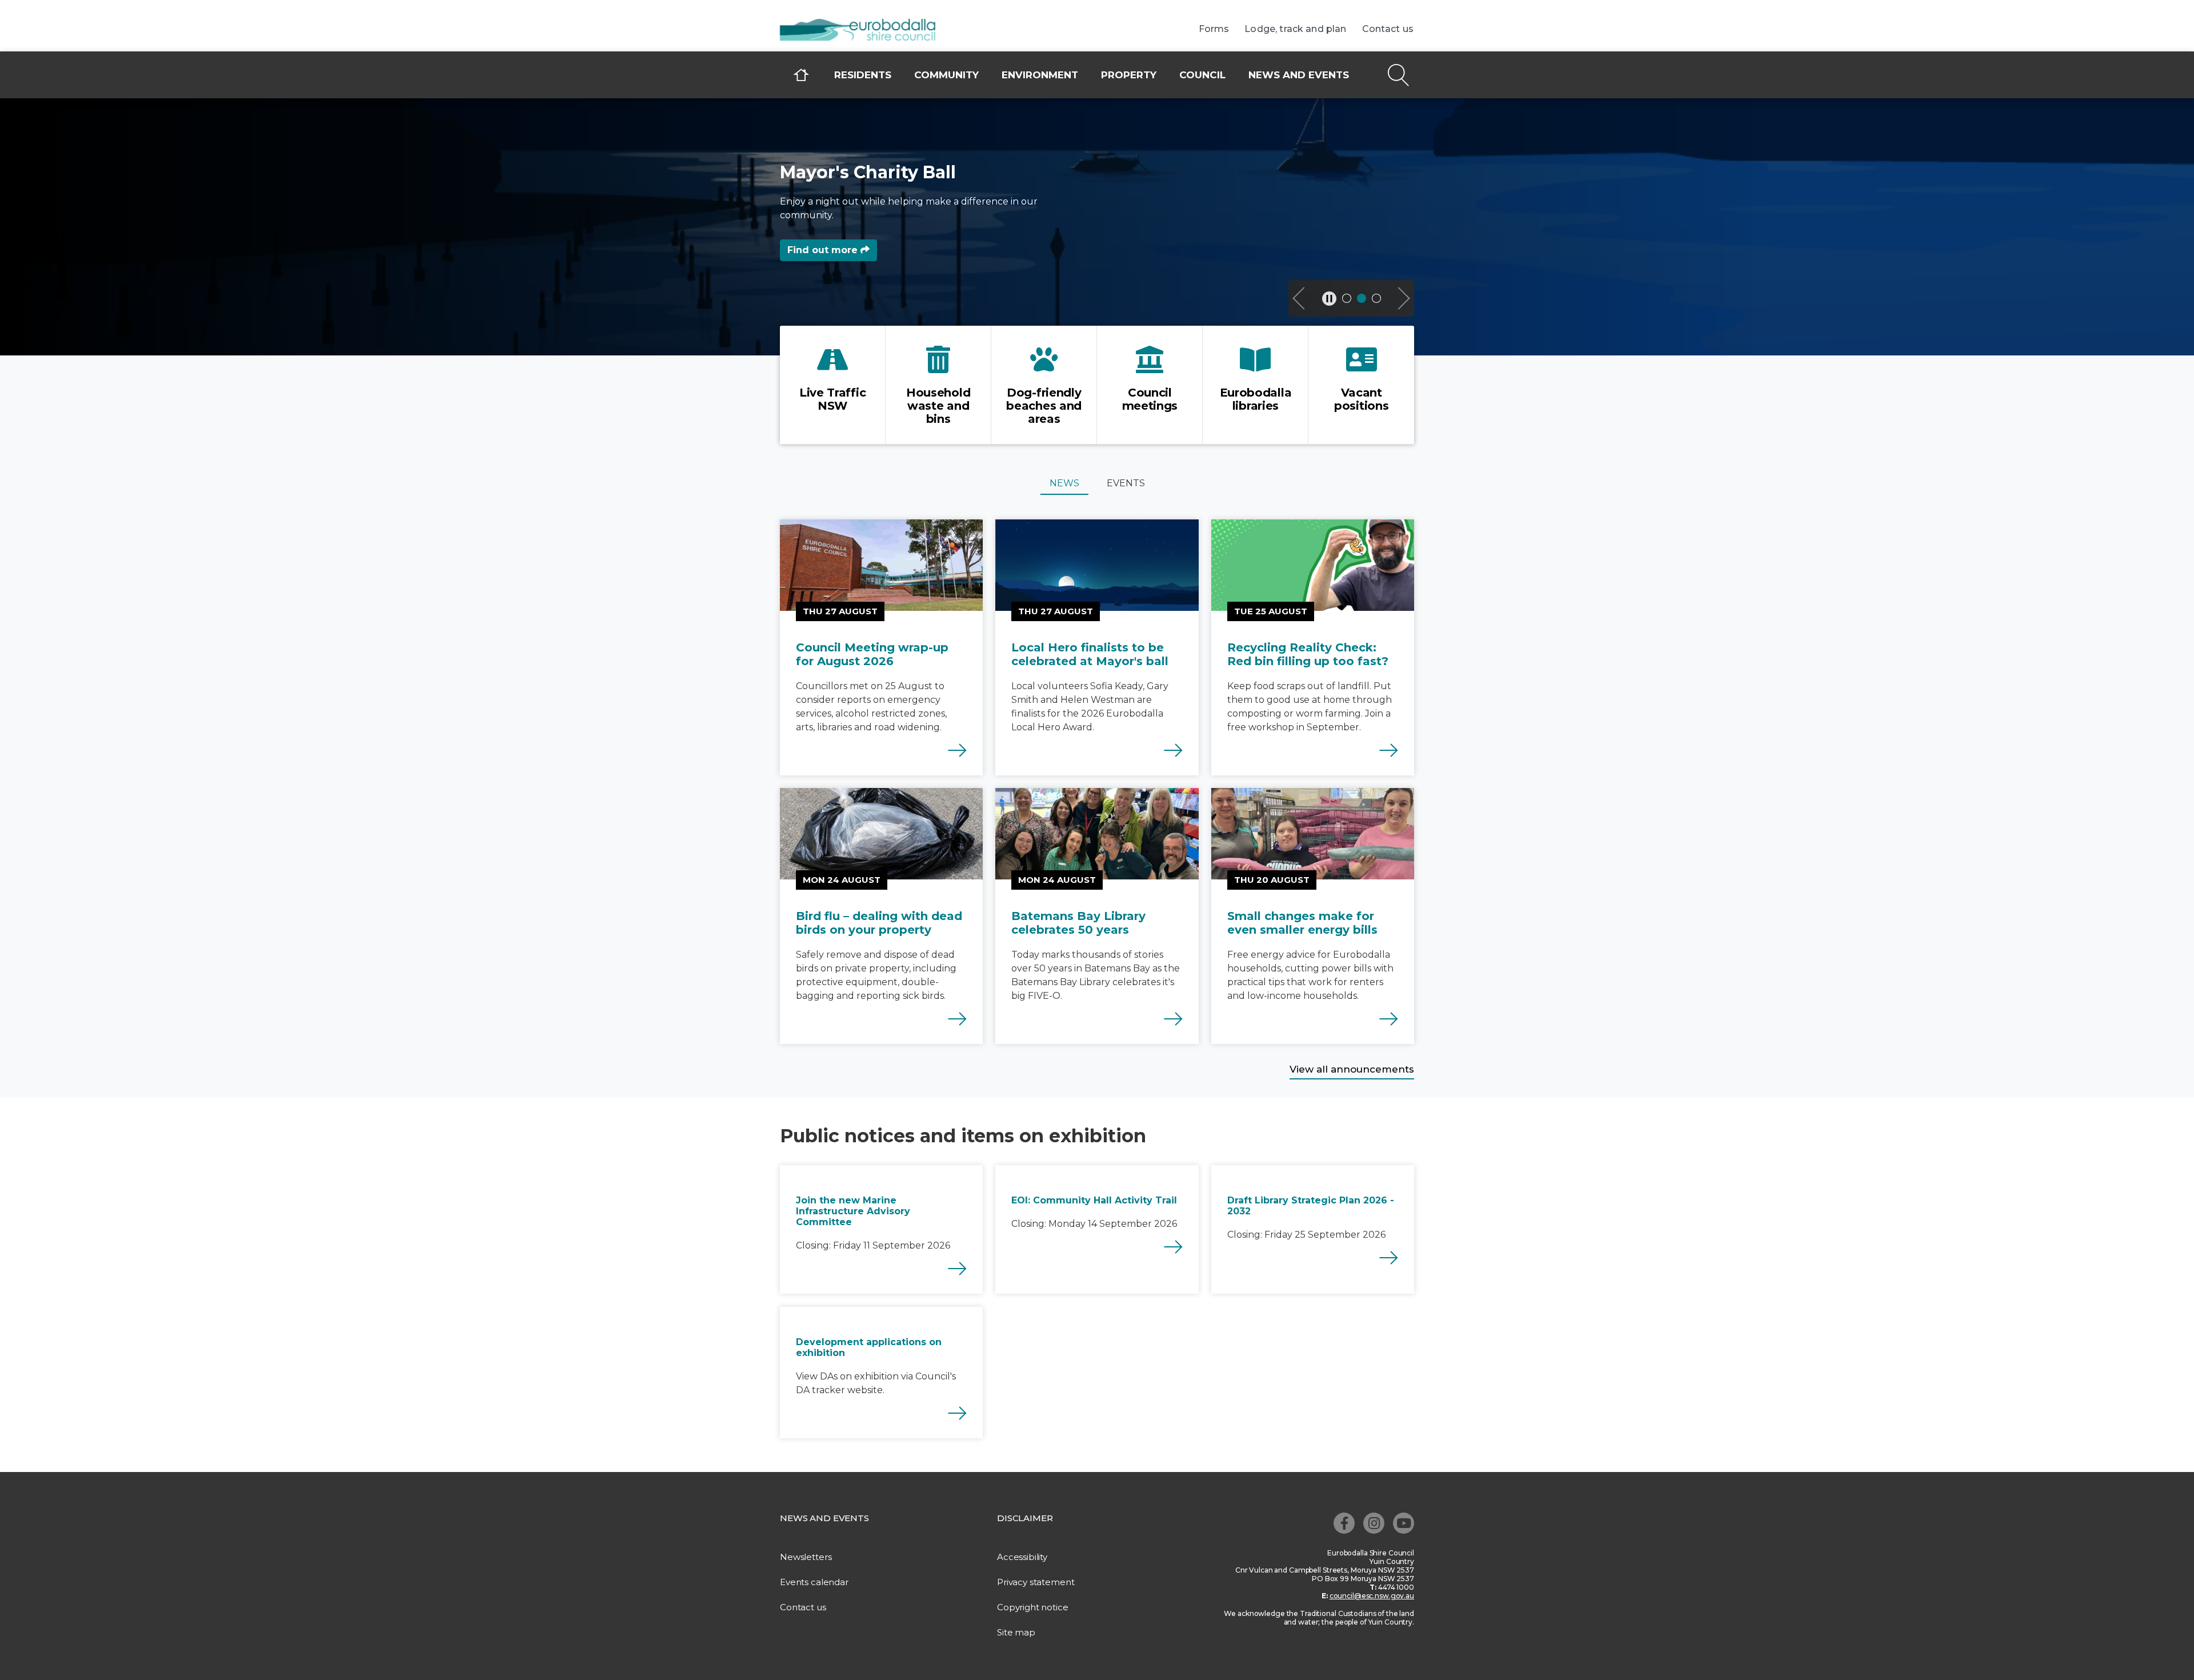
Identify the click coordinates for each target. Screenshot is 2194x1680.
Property (1129, 75)
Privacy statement (1036, 1582)
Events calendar (814, 1582)
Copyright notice (1033, 1607)
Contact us (1388, 29)
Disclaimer (1025, 1518)
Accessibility (1022, 1557)
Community (946, 75)
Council (1202, 75)
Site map (1016, 1632)
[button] (1300, 298)
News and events (1299, 75)
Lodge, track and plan (1295, 29)
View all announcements (1352, 1069)
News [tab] (1064, 483)
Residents (863, 75)
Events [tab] (1126, 483)
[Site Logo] (866, 31)
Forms (1214, 29)
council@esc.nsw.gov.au (1372, 1596)
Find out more (824, 250)
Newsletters (806, 1557)
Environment (1040, 75)
